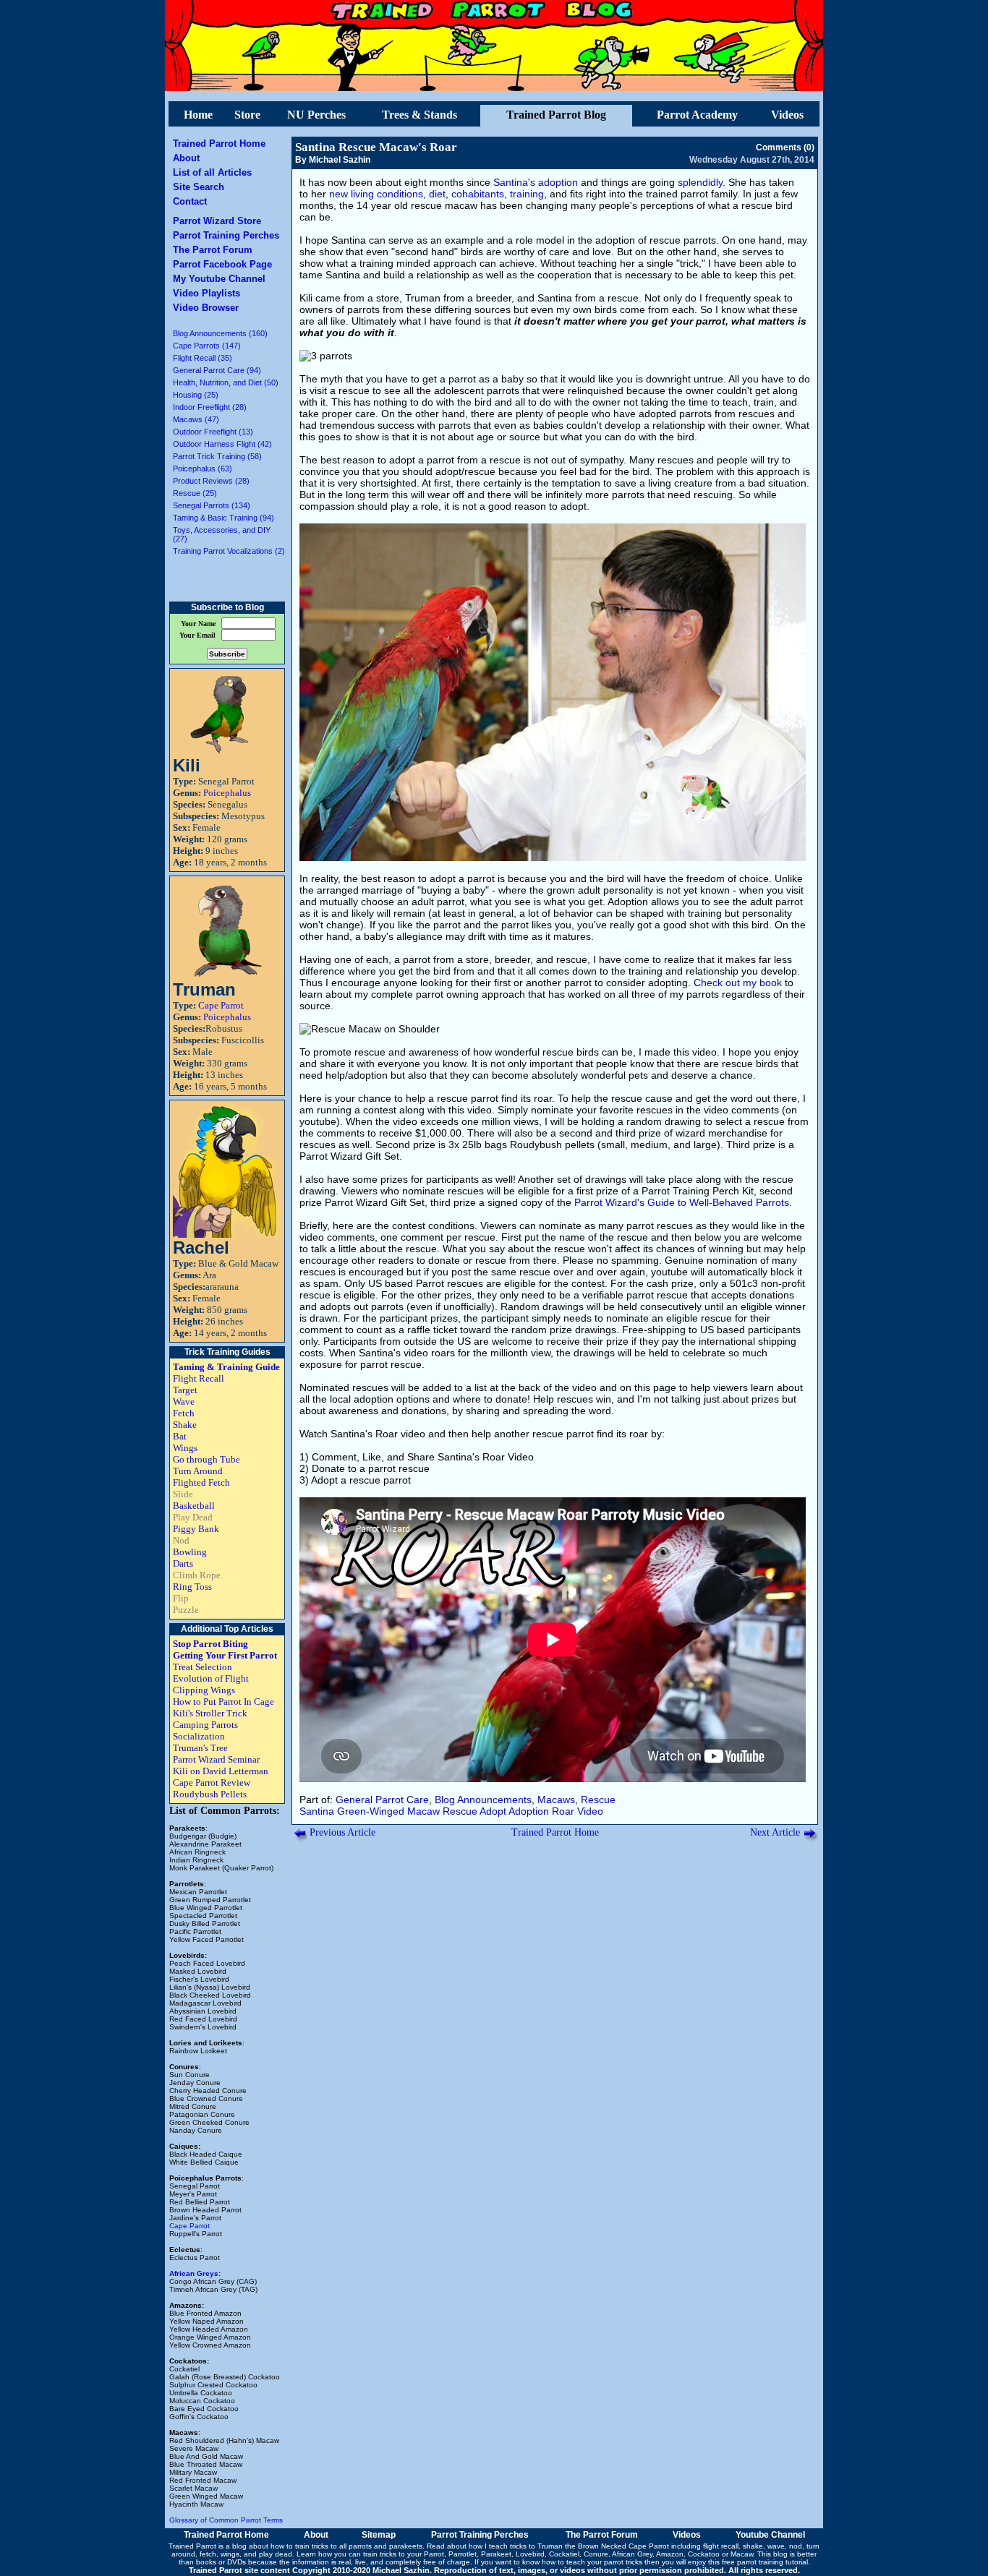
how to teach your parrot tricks (592, 2562)
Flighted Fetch (201, 1482)
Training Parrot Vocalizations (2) (229, 551)
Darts (183, 1563)
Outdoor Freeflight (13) (213, 432)
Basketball (194, 1506)
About (186, 158)
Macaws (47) (196, 419)
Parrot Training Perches (226, 235)
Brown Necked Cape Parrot (623, 2546)
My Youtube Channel (219, 279)
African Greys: (195, 2273)
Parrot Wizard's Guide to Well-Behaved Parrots (682, 1202)
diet (437, 194)
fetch (208, 2554)
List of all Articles (212, 172)
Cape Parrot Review (212, 1783)
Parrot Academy (697, 115)
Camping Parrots (205, 1725)
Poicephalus (227, 793)
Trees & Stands (420, 115)
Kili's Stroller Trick (210, 1713)
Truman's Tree (200, 1748)
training (527, 194)
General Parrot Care (382, 1800)
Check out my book (738, 983)
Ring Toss (192, 1587)
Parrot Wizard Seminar (216, 1759)
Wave (184, 1402)
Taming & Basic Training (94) (223, 518)
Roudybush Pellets (210, 1794)
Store (247, 115)
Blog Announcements (483, 1800)
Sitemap (379, 2535)
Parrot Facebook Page (222, 264)
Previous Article (342, 1832)
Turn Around (198, 1471)
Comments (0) (785, 147)
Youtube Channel (770, 2535)
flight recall (721, 2546)
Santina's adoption (536, 182)
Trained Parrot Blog (556, 115)
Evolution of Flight (211, 1678)
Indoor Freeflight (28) (210, 407)
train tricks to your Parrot (404, 2554)
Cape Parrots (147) (207, 346)
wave (776, 2546)
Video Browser (206, 308)
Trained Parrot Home (219, 144)
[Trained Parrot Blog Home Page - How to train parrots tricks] (494, 87)
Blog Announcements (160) (220, 333)
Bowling (190, 1552)
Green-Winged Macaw (388, 1811)
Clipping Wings (204, 1690)
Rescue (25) (195, 493)
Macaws (556, 1800)
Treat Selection (203, 1667)
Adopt (493, 1811)
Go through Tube (206, 1459)
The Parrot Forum (213, 250)
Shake (185, 1425)
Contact (190, 201)
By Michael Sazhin (333, 160)
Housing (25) (196, 395)
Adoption (529, 1811)
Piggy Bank (196, 1529)
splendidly (700, 182)
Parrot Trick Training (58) (217, 456)
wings (230, 2554)
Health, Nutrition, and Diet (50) (226, 382)
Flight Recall (199, 1378)
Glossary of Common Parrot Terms (226, 2520)
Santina (317, 1811)
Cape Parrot (221, 1005)
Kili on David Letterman (221, 1771)
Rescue (598, 1800)
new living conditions (376, 194)
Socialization (199, 1736)
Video (590, 1811)
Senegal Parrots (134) (212, 505)
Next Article (775, 1832)
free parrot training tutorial (765, 2562)
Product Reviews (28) (211, 481)
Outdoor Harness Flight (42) (222, 444)
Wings (185, 1448)
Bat (180, 1436)
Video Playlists (206, 293)
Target (185, 1390)
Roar (563, 1811)
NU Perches (316, 115)
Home (198, 115)
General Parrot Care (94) (217, 370)
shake (753, 2546)
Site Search (199, 187)
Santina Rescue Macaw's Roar (376, 147)
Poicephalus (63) (203, 468)
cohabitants (478, 194)
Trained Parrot (192, 2546)
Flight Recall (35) (203, 358)
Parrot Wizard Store (217, 221)
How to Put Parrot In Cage (223, 1702)
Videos (787, 115)
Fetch (184, 1413)
